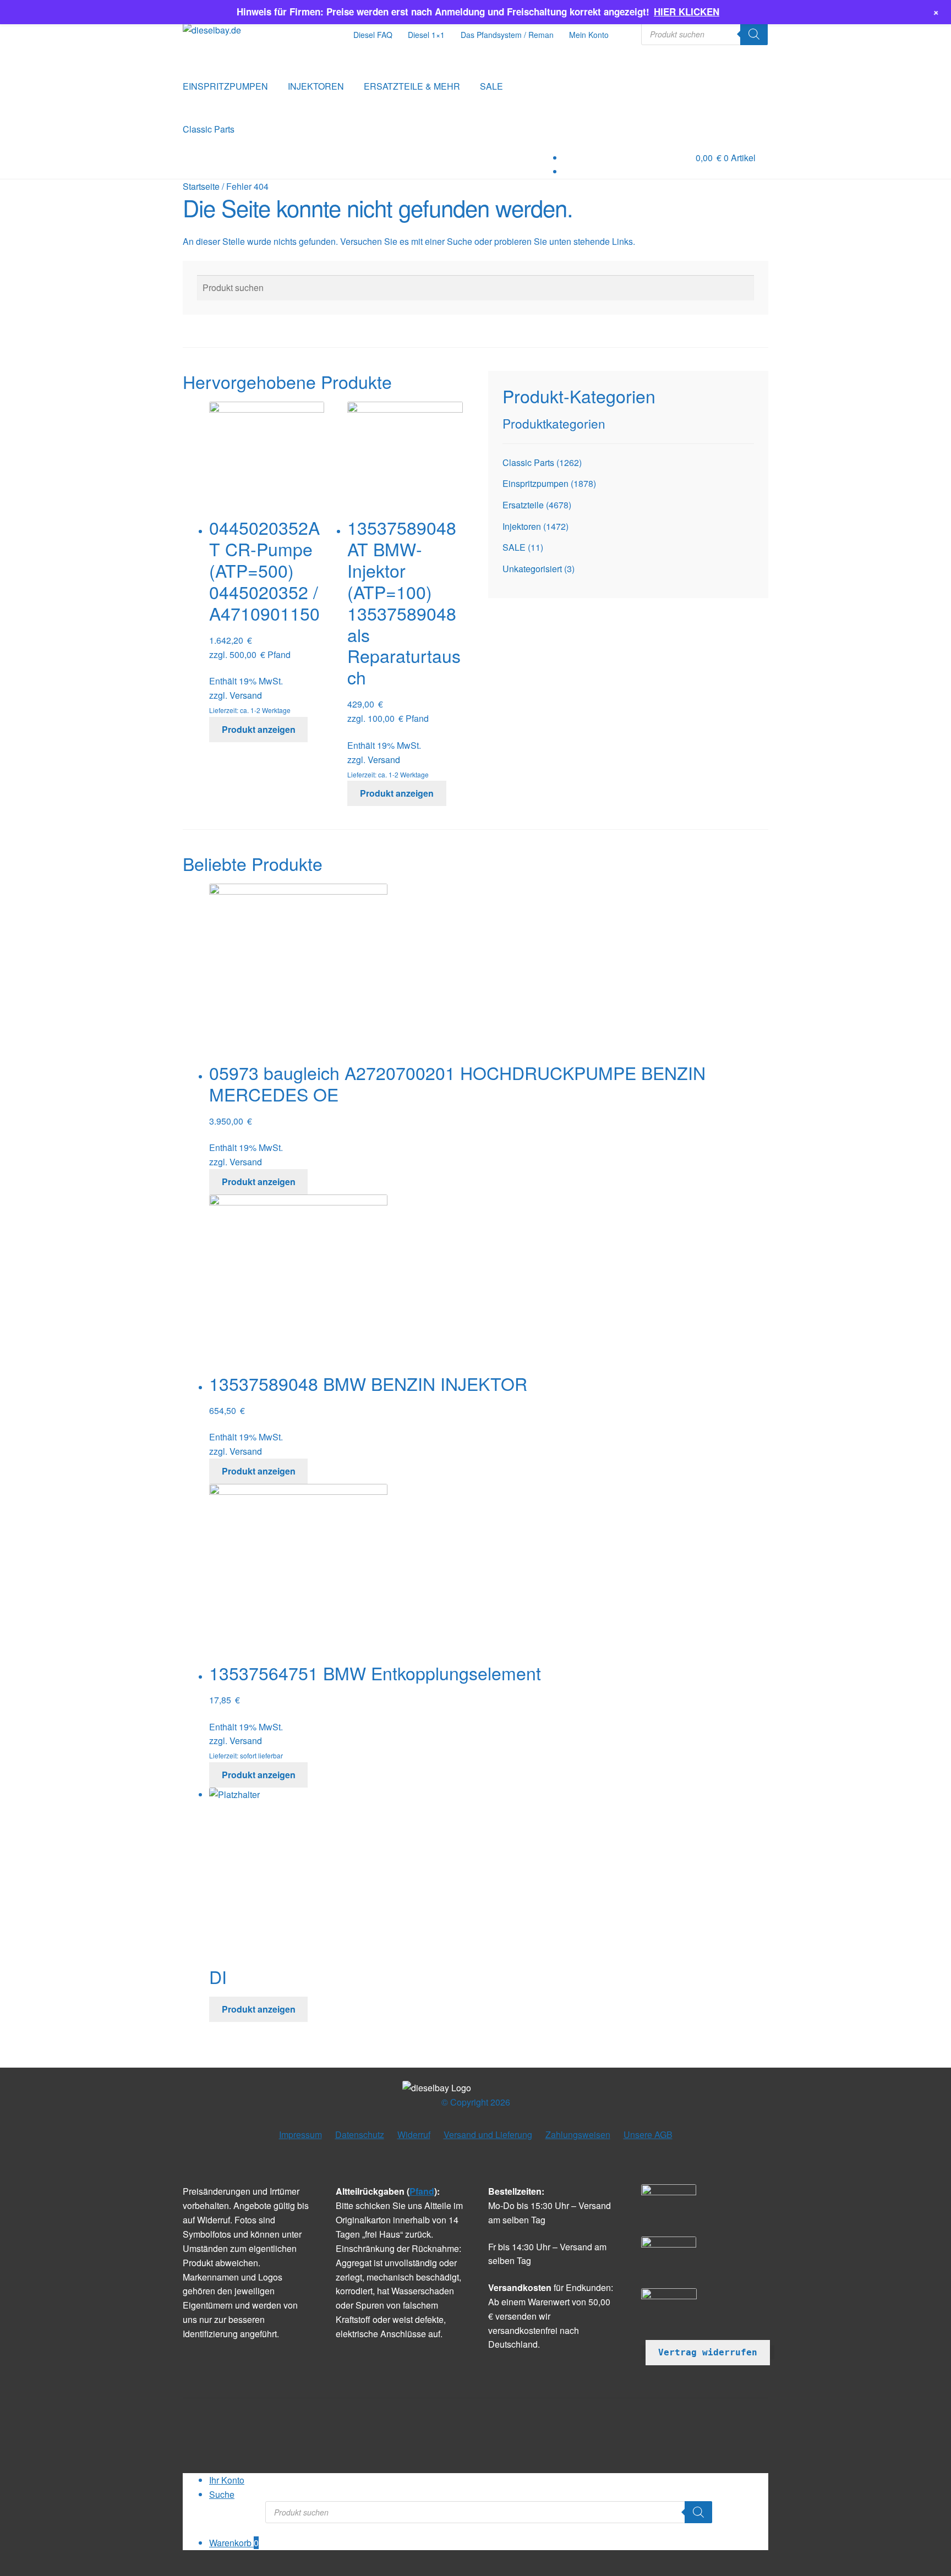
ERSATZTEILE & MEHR (412, 86)
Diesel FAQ (373, 35)
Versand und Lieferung (488, 2134)
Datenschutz (360, 2134)
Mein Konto (589, 35)
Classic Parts (209, 129)
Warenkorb (234, 2543)
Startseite (201, 186)
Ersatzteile (523, 505)
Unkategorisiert (532, 569)
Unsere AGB (648, 2134)
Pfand (422, 2191)
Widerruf (414, 2134)
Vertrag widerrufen (708, 2352)
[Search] (754, 34)
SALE (491, 86)
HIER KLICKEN (687, 12)
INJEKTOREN (316, 86)
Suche (222, 2494)
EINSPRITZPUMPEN (225, 86)
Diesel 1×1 (426, 35)
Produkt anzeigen (259, 729)
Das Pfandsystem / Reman (507, 35)
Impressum (300, 2134)
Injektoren (522, 526)
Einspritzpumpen (535, 483)
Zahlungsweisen (578, 2134)
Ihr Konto (227, 2480)
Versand (246, 695)
